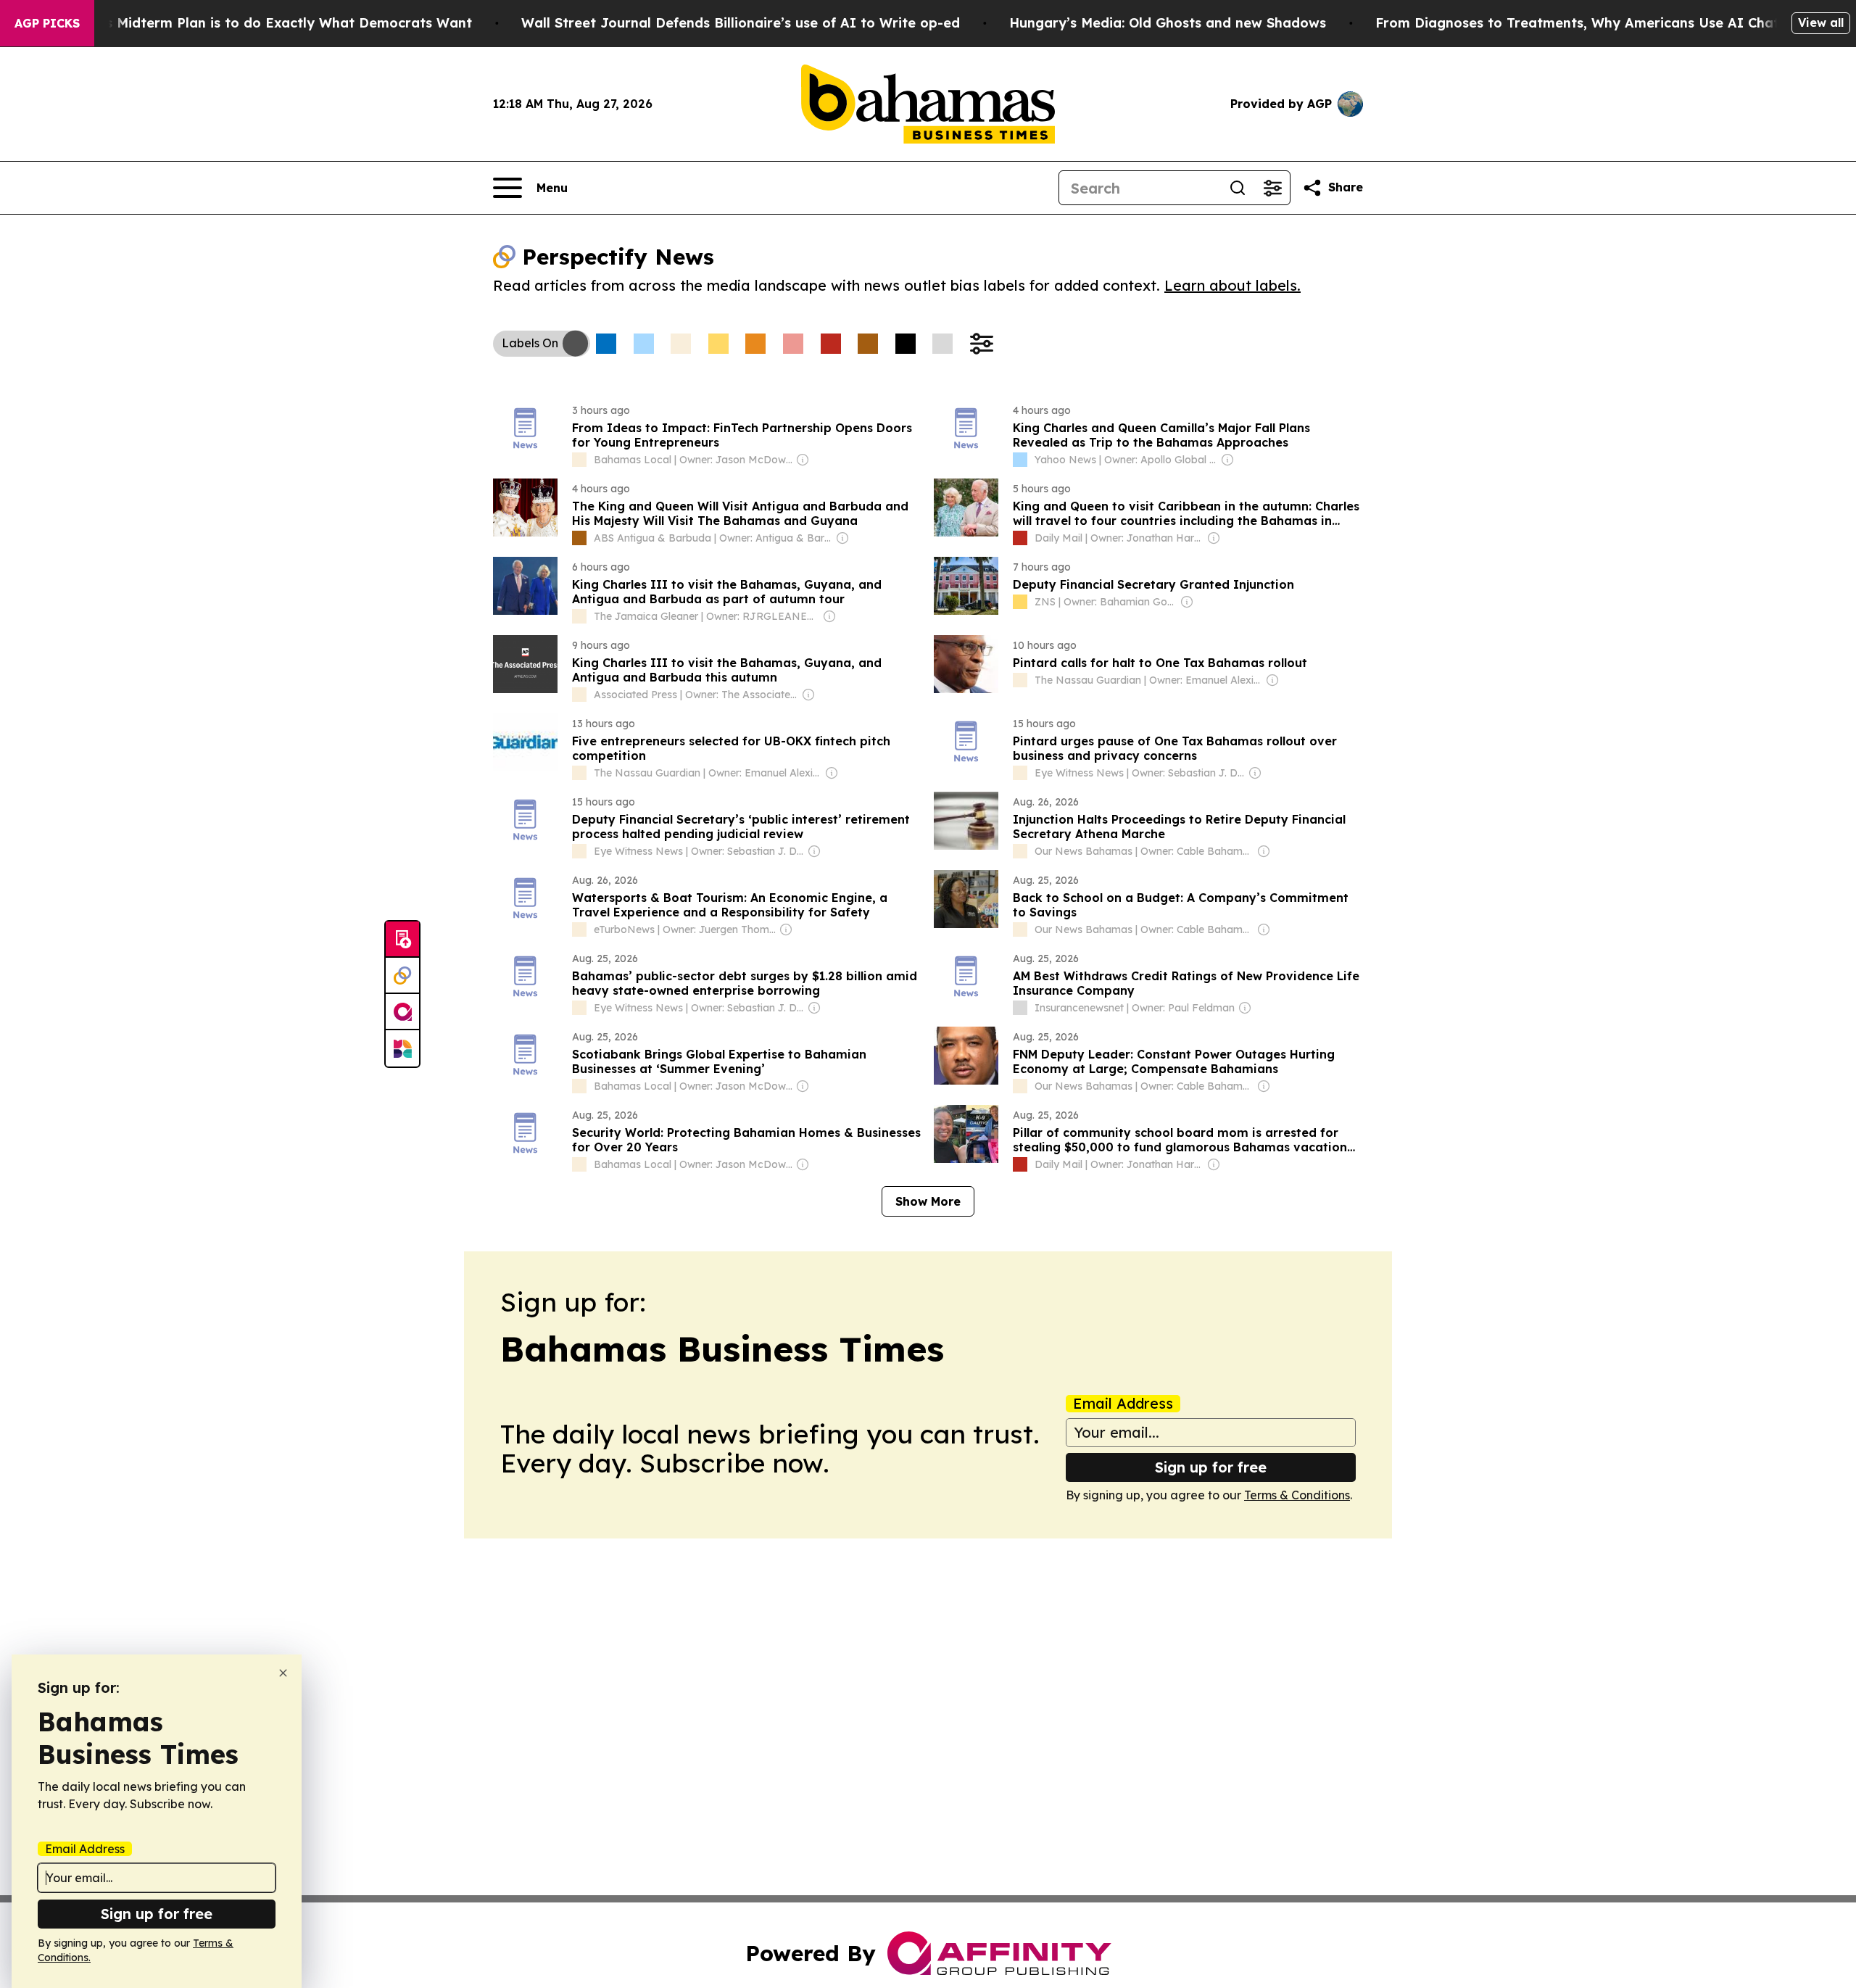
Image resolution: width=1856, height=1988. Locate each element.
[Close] (283, 1673)
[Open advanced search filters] (1272, 188)
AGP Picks (47, 23)
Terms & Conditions (1297, 1495)
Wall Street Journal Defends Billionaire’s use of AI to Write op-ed (741, 23)
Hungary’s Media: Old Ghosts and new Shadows (1168, 23)
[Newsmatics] (402, 1048)
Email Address (1123, 1404)
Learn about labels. (1232, 285)
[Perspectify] (402, 976)
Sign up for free (1211, 1467)
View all (1821, 22)
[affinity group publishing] (402, 1012)
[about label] (579, 460)
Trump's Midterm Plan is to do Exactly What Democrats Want (266, 23)
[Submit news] (402, 940)
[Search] (1238, 188)
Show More (928, 1201)
